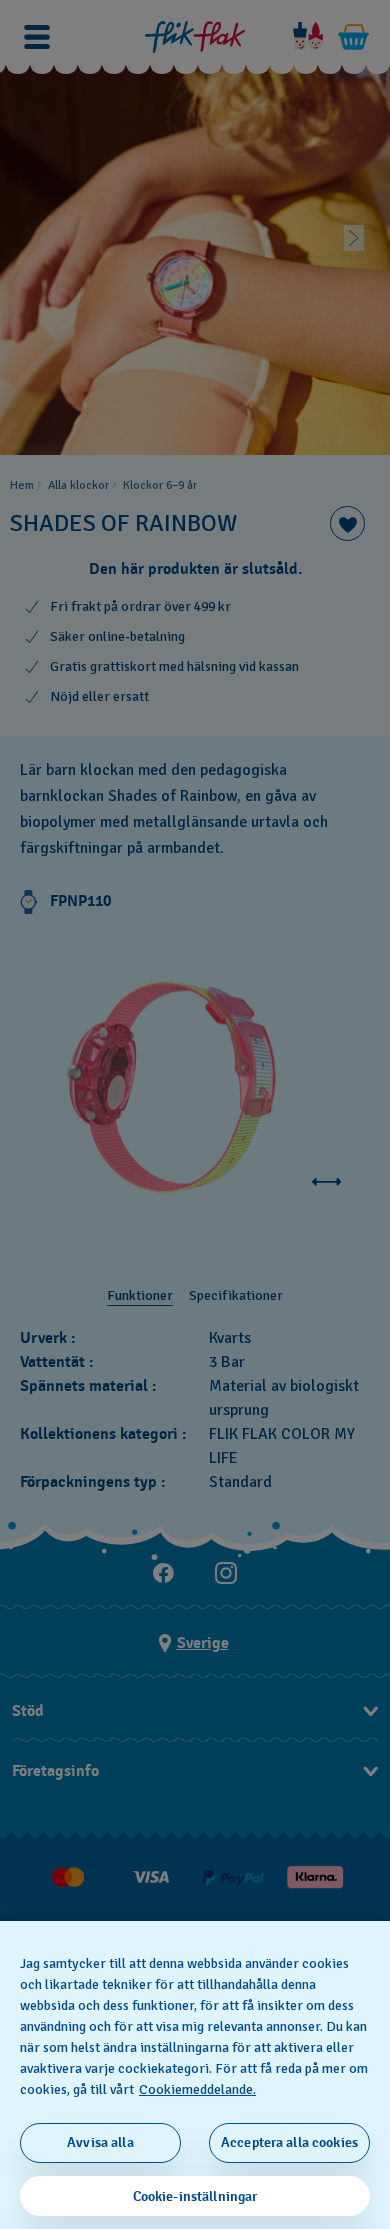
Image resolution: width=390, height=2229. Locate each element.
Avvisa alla (100, 2142)
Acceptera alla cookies (289, 2142)
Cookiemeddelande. (197, 2089)
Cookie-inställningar (195, 2196)
